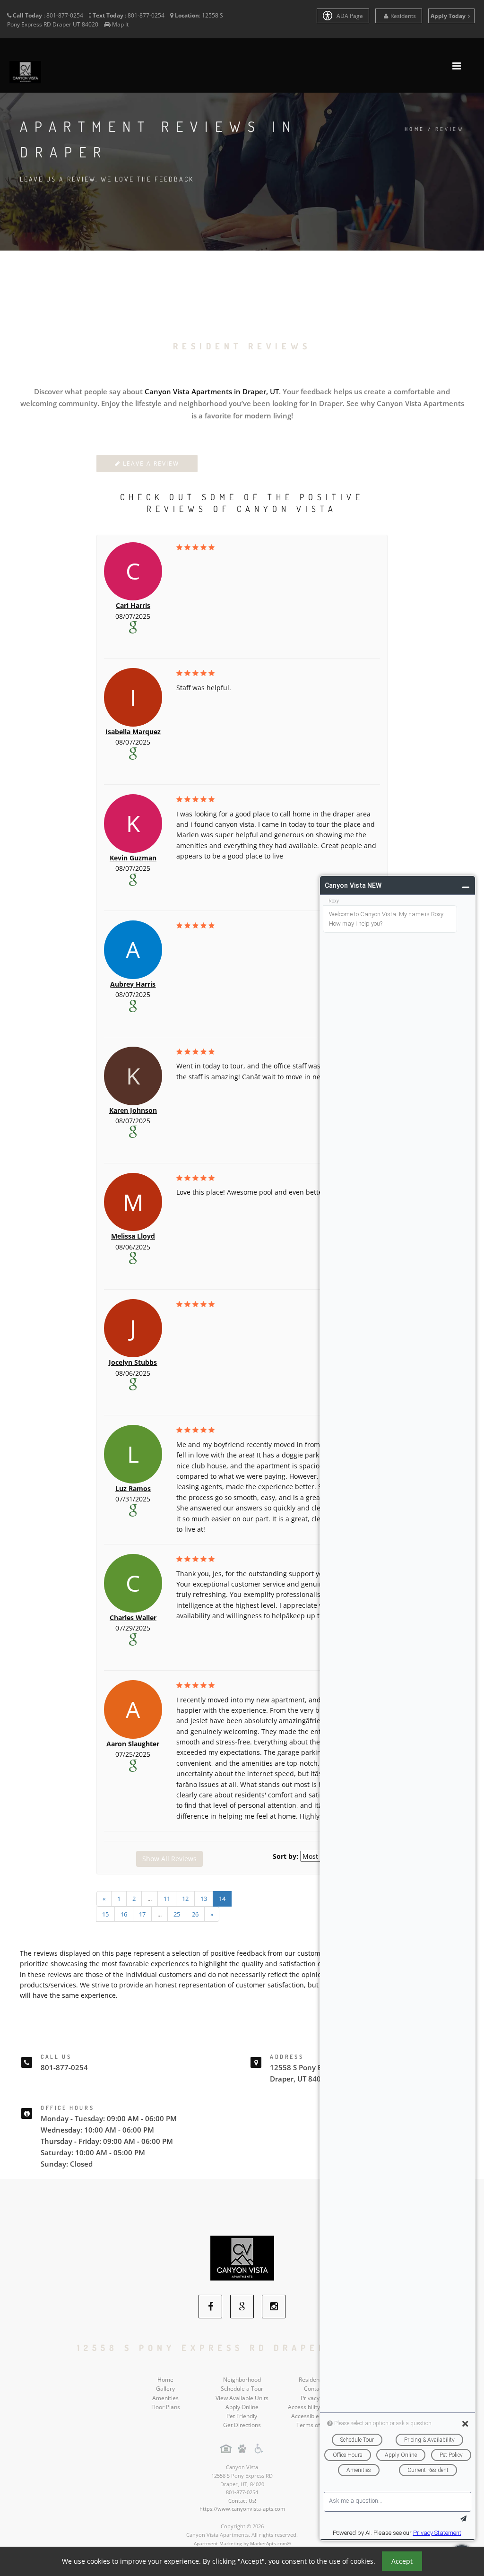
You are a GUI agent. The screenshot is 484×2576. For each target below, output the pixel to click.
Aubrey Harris (133, 984)
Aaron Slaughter (133, 1744)
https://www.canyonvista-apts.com (242, 2509)
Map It (120, 24)
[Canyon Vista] (242, 2258)
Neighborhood (242, 2380)
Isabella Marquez (133, 732)
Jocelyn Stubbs (133, 1362)
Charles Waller (133, 1618)
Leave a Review (150, 464)
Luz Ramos (133, 1488)
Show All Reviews (169, 1859)
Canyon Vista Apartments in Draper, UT (212, 391)
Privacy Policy (318, 2398)
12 (185, 1899)
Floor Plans (166, 2407)
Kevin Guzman (133, 858)
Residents (403, 16)
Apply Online (242, 2407)
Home (415, 129)
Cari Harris (133, 605)
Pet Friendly (242, 2416)
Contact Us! (242, 2501)
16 (124, 1914)
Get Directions (242, 2425)
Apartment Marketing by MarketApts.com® (242, 2543)
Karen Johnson (133, 1110)
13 (204, 1899)
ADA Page (349, 16)
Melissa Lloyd (133, 1236)
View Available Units (242, 2398)
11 (167, 1899)
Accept (402, 2561)
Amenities (165, 2398)
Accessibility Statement (318, 2407)
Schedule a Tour (242, 2389)
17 (142, 1914)
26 (195, 1914)
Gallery (165, 2389)
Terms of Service (319, 2425)
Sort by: (285, 1856)
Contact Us (318, 2389)
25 (177, 1914)
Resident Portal (319, 2380)
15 (105, 1914)
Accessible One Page (319, 2416)
